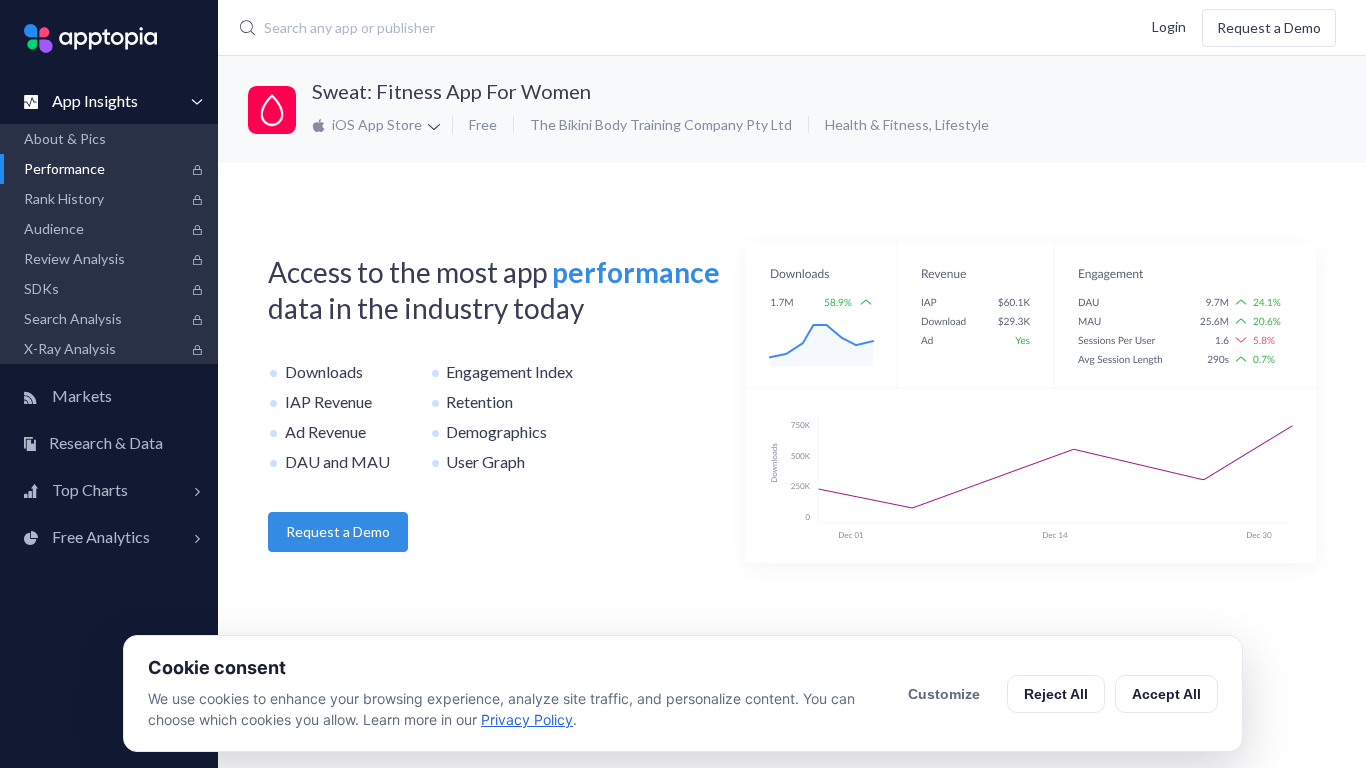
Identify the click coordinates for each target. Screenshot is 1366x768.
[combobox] (584, 28)
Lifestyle (962, 124)
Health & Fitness (877, 124)
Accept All (1166, 694)
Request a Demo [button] (338, 531)
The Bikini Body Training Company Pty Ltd (661, 124)
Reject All (1056, 694)
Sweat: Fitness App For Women (451, 91)
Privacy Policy (527, 719)
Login (1169, 25)
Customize (944, 694)
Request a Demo (1269, 27)
